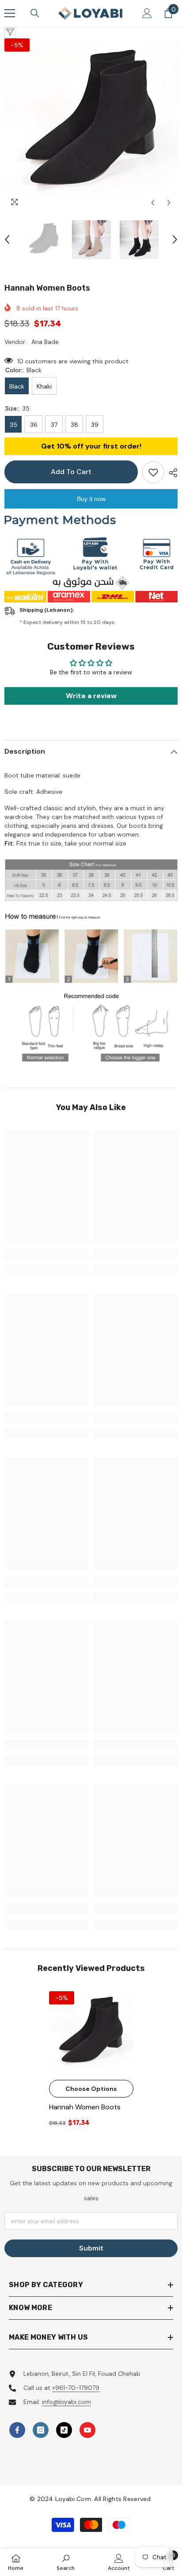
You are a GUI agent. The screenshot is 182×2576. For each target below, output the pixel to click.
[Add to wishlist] (153, 472)
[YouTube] (87, 2430)
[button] (153, 203)
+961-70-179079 (76, 2388)
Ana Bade (45, 342)
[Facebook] (17, 2430)
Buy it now (91, 499)
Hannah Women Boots (85, 2107)
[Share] (171, 473)
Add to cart (71, 472)
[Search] (35, 13)
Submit (91, 2248)
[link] (47, 1254)
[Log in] (147, 13)
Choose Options (91, 2089)
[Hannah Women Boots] (91, 2033)
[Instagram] (41, 2430)
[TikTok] (64, 2430)
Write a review (91, 696)
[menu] (10, 13)
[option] (91, 125)
